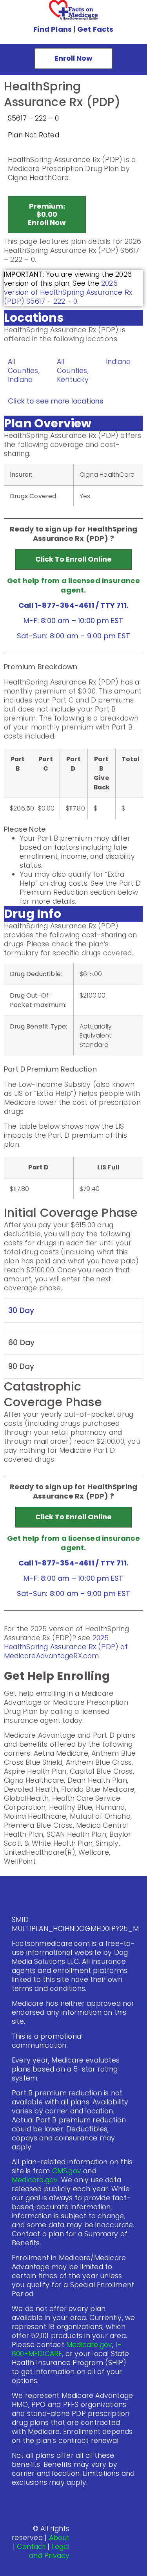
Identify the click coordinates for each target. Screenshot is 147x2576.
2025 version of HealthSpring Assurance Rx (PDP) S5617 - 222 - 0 (68, 292)
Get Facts (95, 29)
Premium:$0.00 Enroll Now (47, 214)
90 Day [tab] (21, 1366)
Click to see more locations (56, 401)
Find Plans (53, 29)
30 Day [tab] (21, 1311)
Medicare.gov (35, 2180)
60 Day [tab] (21, 1343)
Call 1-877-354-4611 (56, 605)
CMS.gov (67, 2171)
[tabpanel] (73, 1327)
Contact (31, 2547)
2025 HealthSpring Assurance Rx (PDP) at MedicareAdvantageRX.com (66, 1647)
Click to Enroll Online (73, 559)
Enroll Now (73, 58)
